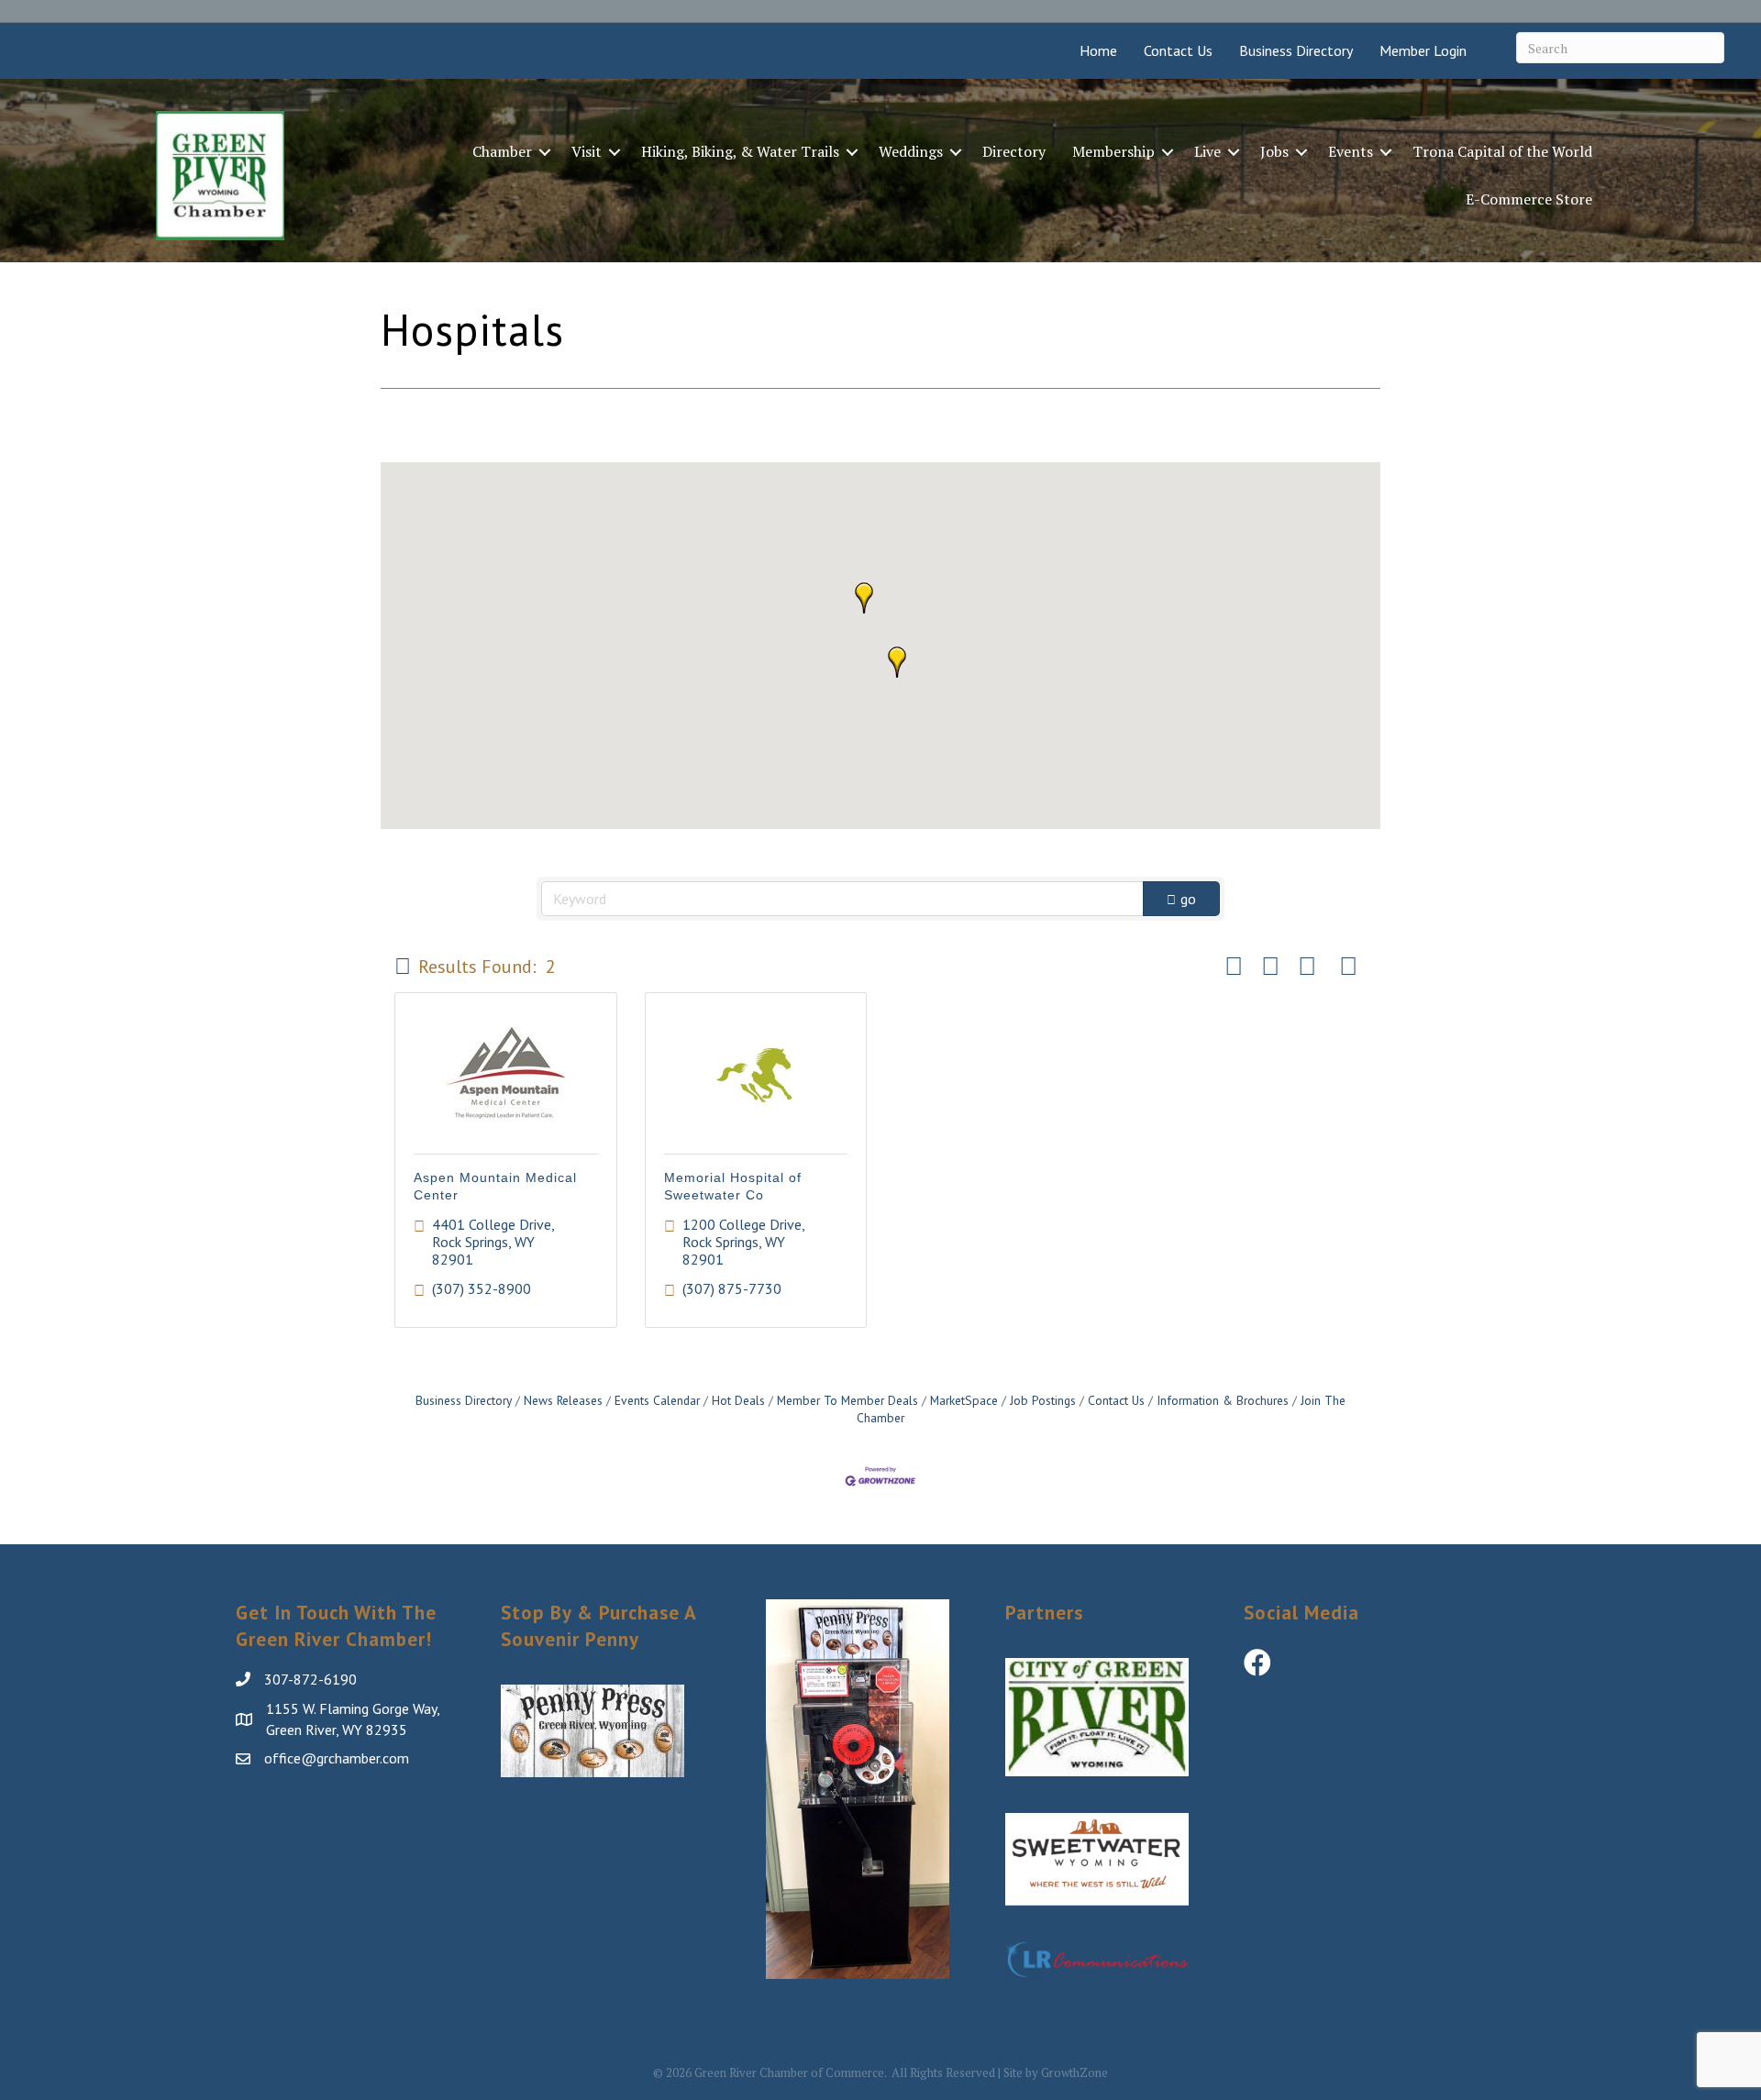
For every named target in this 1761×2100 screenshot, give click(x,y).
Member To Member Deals (847, 1400)
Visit (587, 151)
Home (1098, 50)
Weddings (911, 151)
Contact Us (1178, 50)
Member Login (1423, 50)
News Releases (563, 1400)
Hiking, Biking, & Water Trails (740, 151)
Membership (1113, 151)
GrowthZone (1074, 2072)
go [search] (1188, 899)
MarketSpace (964, 1400)
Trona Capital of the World (1502, 151)
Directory (1014, 151)
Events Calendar (657, 1400)
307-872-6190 (310, 1679)
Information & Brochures (1223, 1400)
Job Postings (1043, 1400)
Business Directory (1296, 50)
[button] (897, 662)
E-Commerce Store (1529, 199)
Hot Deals (738, 1400)
